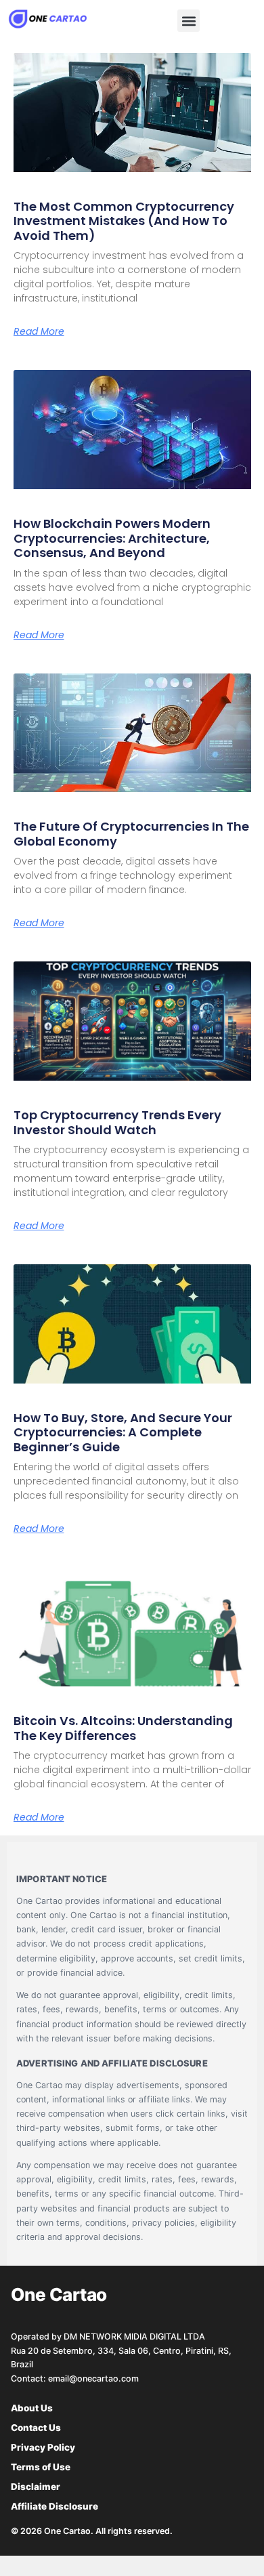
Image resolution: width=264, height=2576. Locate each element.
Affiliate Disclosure (54, 2506)
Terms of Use (41, 2467)
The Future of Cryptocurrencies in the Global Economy (131, 834)
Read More (39, 331)
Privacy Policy (43, 2447)
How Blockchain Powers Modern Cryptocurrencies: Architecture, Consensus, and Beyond (112, 538)
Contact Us (36, 2428)
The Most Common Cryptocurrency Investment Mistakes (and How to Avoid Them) (124, 221)
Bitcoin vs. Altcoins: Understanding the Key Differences (123, 1728)
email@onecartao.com (93, 2378)
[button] (189, 21)
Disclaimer (36, 2487)
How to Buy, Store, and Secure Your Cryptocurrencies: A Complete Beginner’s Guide (123, 1432)
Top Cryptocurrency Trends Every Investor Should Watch (117, 1122)
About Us (32, 2408)
